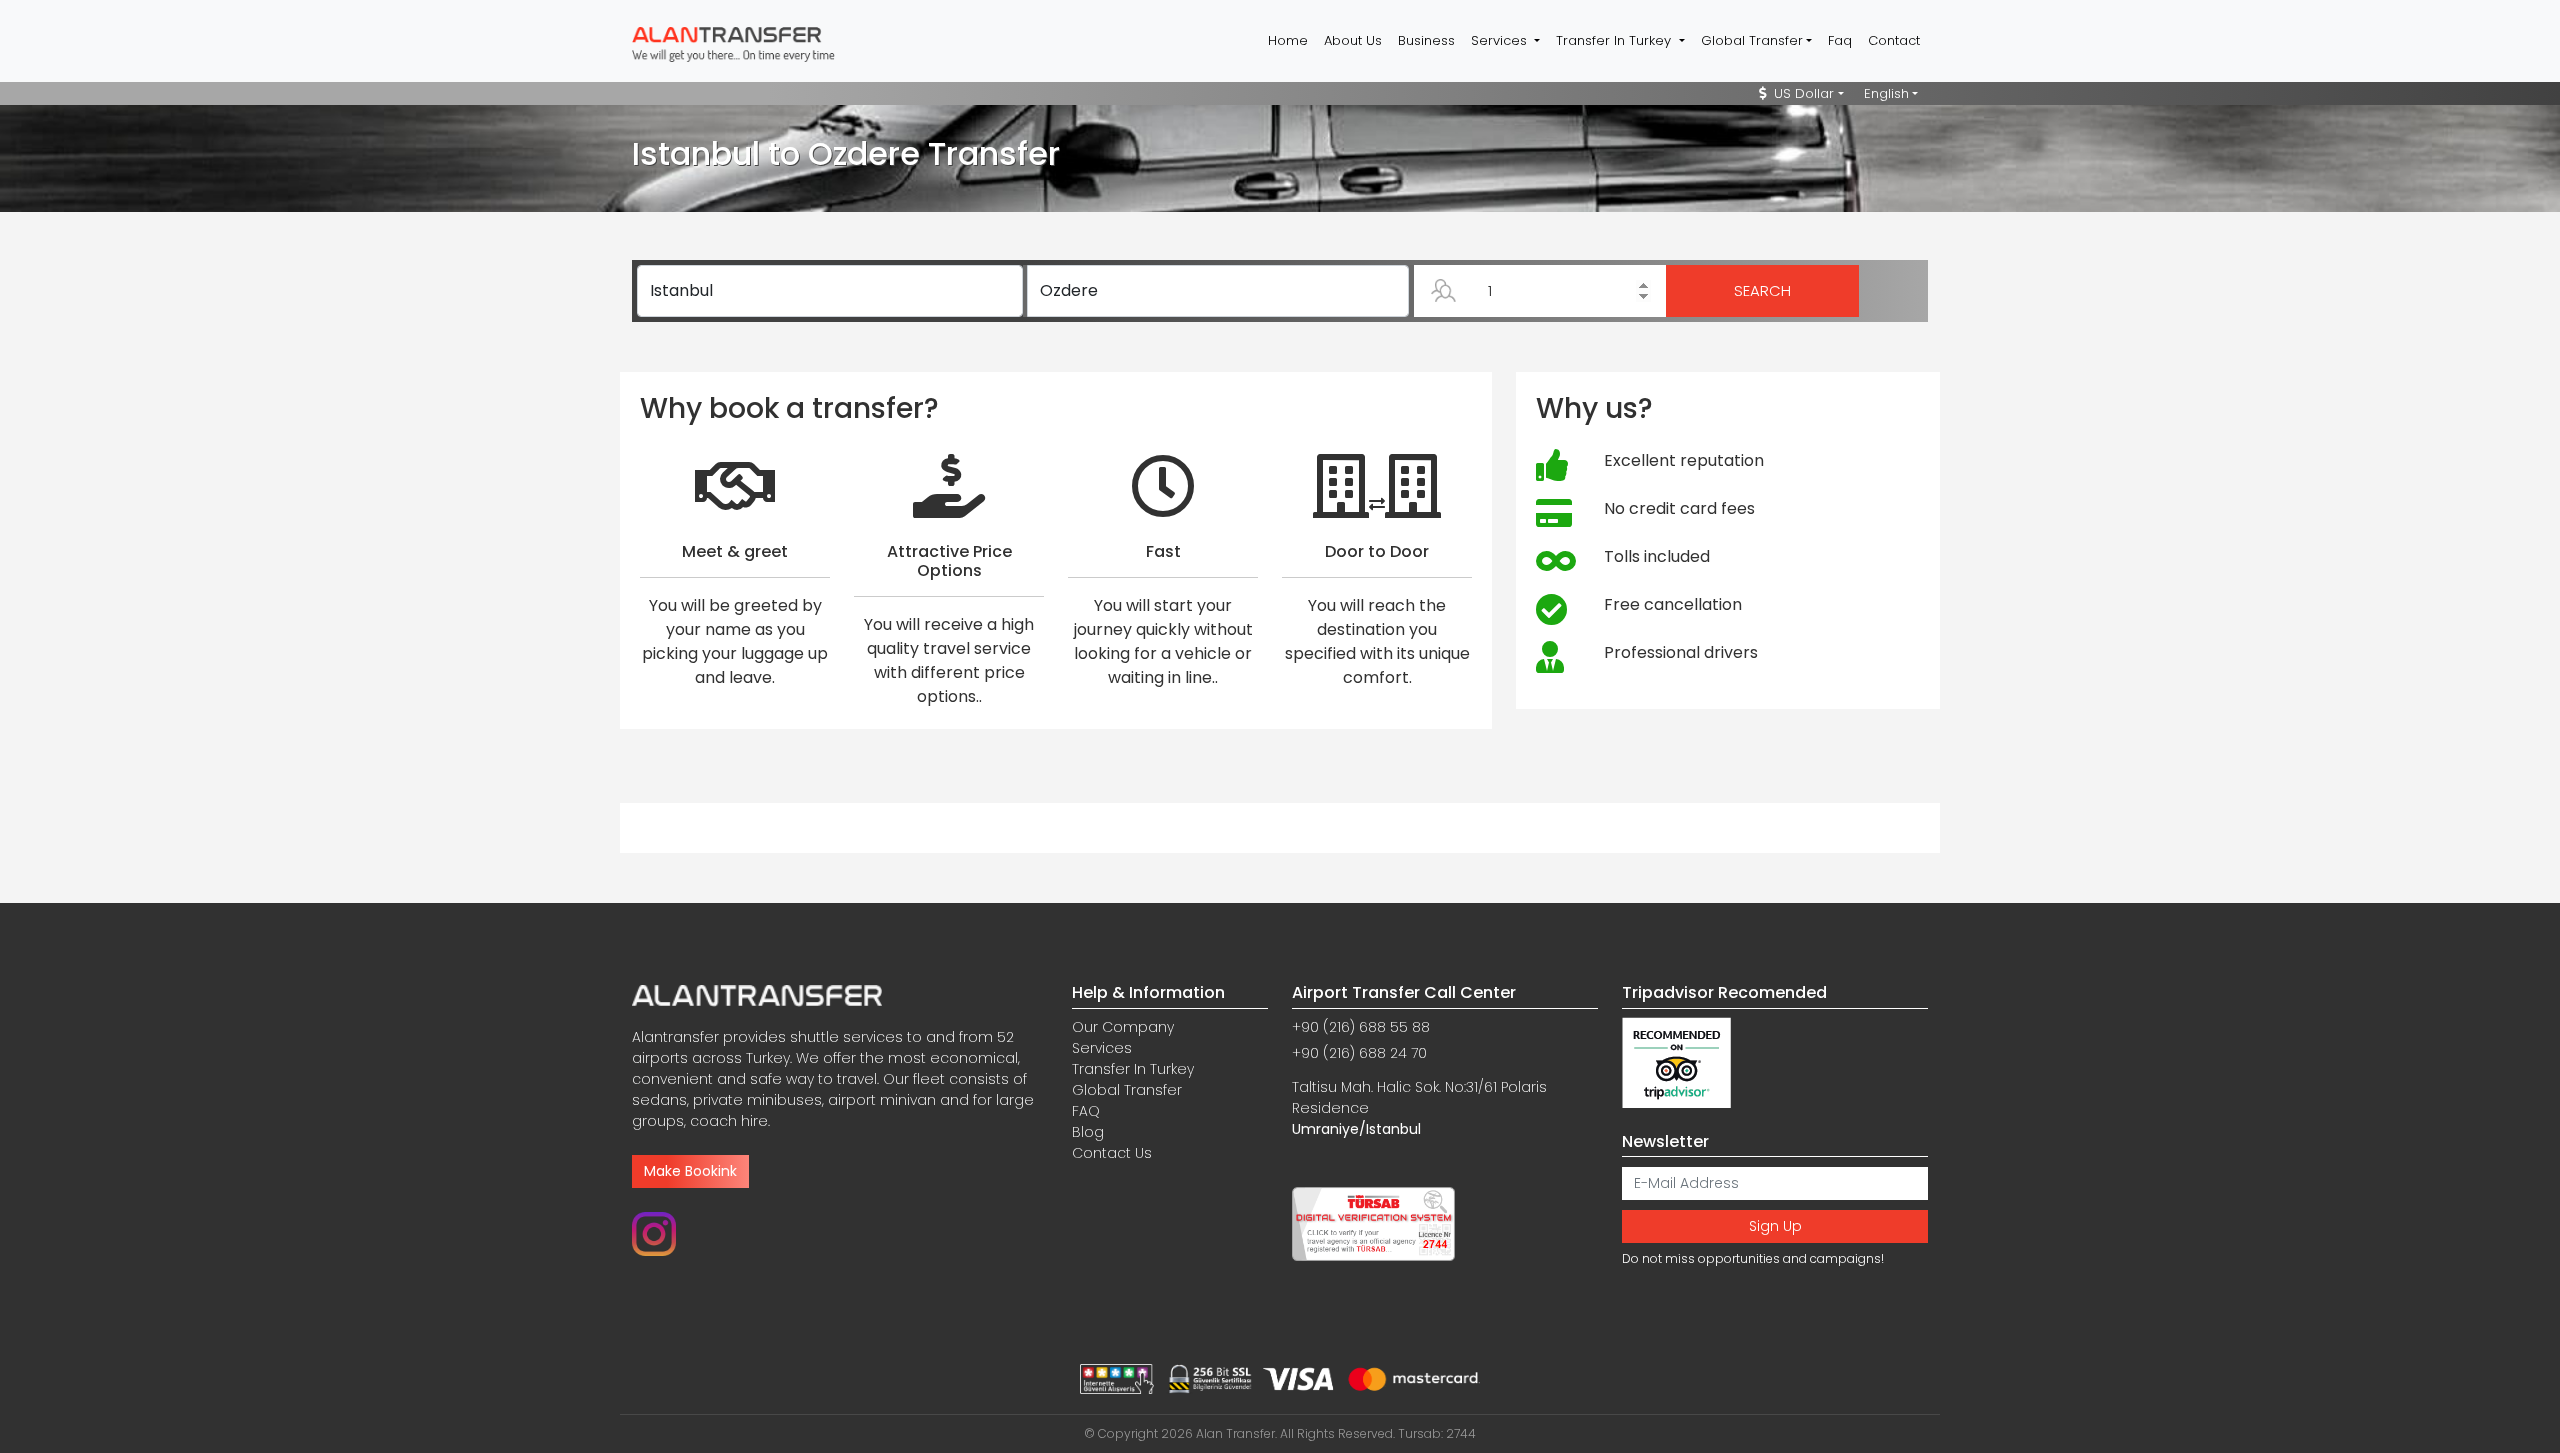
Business (1426, 40)
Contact (1894, 40)
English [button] (1886, 93)
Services (1102, 1048)
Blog (1088, 1132)
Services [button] (1501, 40)
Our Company (1123, 1027)
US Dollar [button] (1802, 93)
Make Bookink (690, 1171)
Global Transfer (1127, 1090)
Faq (1840, 40)
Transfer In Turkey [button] (1615, 40)
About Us (1353, 40)
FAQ (1086, 1111)
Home (1288, 40)
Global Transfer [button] (1752, 40)
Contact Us (1112, 1153)
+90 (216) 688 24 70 (1359, 1053)
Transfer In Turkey (1133, 1069)
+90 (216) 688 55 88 (1361, 1027)
